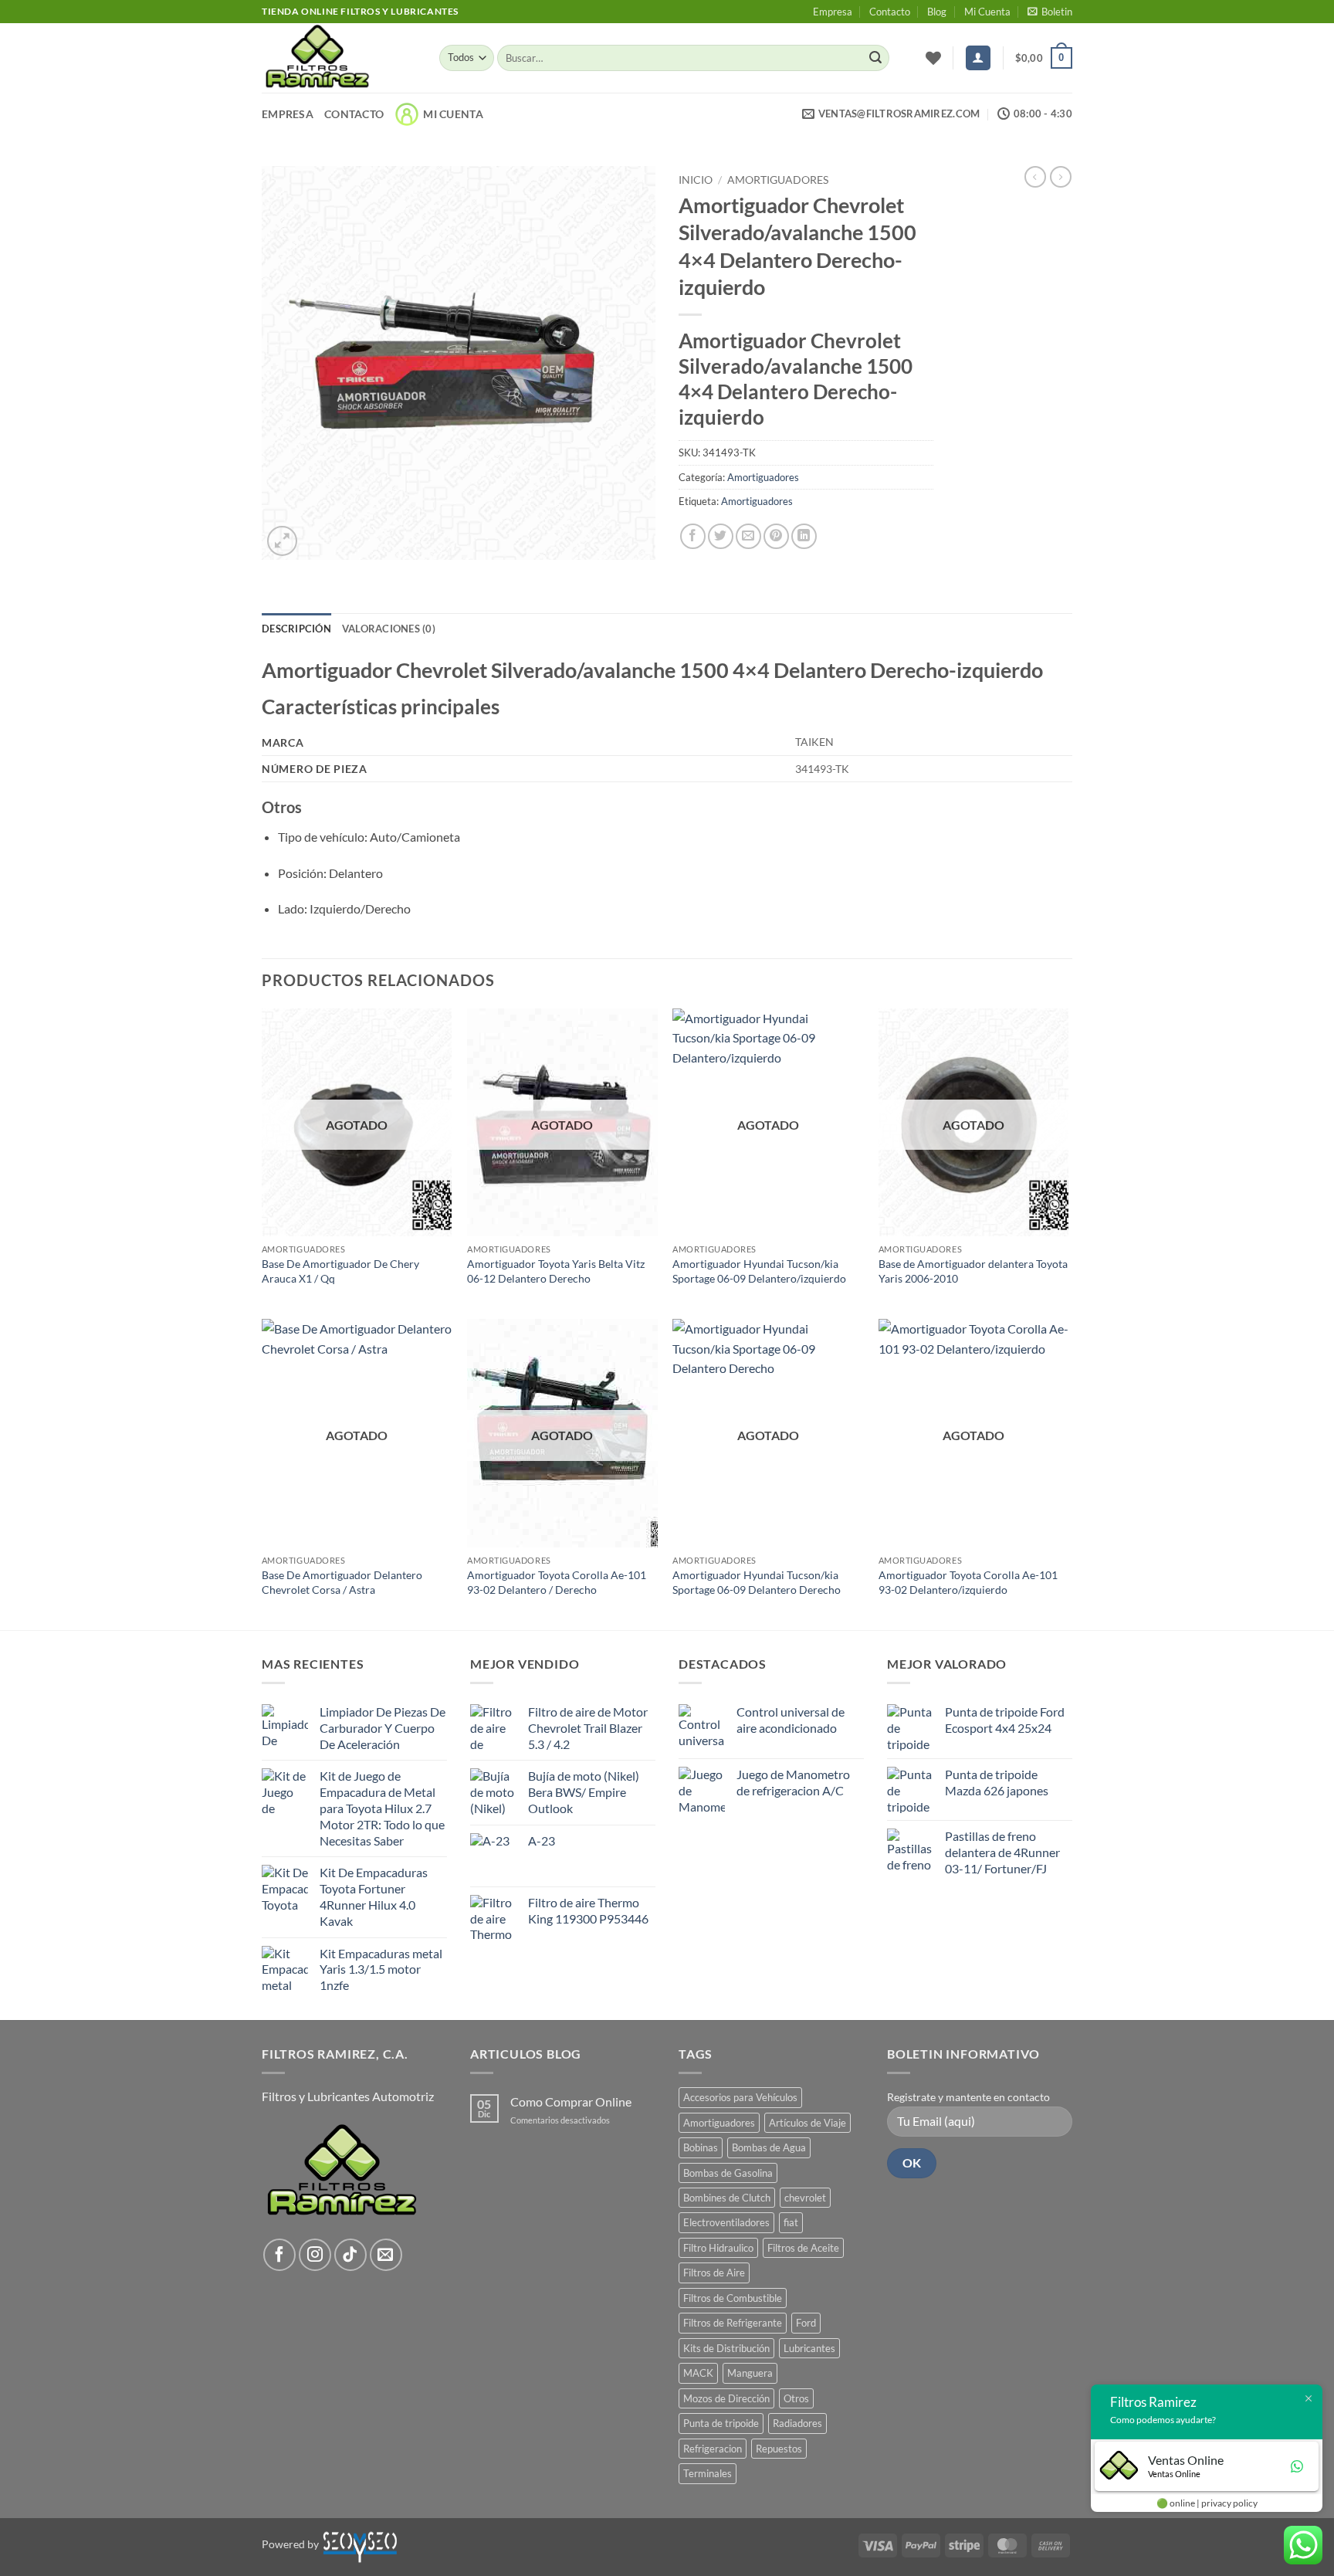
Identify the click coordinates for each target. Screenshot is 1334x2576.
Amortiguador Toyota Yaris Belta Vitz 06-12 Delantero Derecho (556, 1271)
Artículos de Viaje (808, 2123)
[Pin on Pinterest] (776, 536)
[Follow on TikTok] (350, 2255)
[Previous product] (1061, 177)
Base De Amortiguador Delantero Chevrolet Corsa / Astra (342, 1582)
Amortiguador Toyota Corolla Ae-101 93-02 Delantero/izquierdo (968, 1582)
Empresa (833, 12)
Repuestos (779, 2449)
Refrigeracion (713, 2449)
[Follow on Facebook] (279, 2255)
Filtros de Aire (714, 2273)
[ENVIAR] (875, 58)
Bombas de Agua (769, 2147)
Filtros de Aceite (803, 2248)
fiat (791, 2222)
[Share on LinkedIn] (804, 536)
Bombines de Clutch (727, 2198)
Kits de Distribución (726, 2348)
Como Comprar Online (571, 2101)
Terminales (708, 2473)
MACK (698, 2373)
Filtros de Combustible (733, 2298)
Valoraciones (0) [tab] (389, 629)
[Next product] (1035, 177)
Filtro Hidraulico (718, 2248)
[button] (1050, 12)
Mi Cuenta (987, 12)
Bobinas (701, 2147)
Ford (806, 2323)
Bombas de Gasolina (728, 2173)
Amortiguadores (778, 180)
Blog (937, 12)
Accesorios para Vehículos (740, 2097)
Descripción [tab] (296, 629)
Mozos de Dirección (726, 2398)
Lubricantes (809, 2348)
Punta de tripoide (721, 2423)
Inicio (696, 180)
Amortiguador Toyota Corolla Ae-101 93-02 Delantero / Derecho (557, 1582)
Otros (796, 2398)
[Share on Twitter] (721, 536)
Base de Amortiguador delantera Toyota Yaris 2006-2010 (973, 1271)
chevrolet (805, 2198)
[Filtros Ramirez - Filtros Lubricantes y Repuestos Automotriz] (339, 58)
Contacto (890, 12)
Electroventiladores (726, 2222)
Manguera (750, 2373)
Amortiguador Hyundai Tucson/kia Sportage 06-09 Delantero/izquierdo (759, 1271)
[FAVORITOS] (933, 58)
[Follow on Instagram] (315, 2255)
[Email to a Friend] (748, 536)
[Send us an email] (386, 2255)
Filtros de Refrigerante (733, 2323)
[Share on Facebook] (693, 536)
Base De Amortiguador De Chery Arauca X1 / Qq (340, 1271)
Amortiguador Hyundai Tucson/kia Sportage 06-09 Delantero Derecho (757, 1582)
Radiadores (797, 2423)
